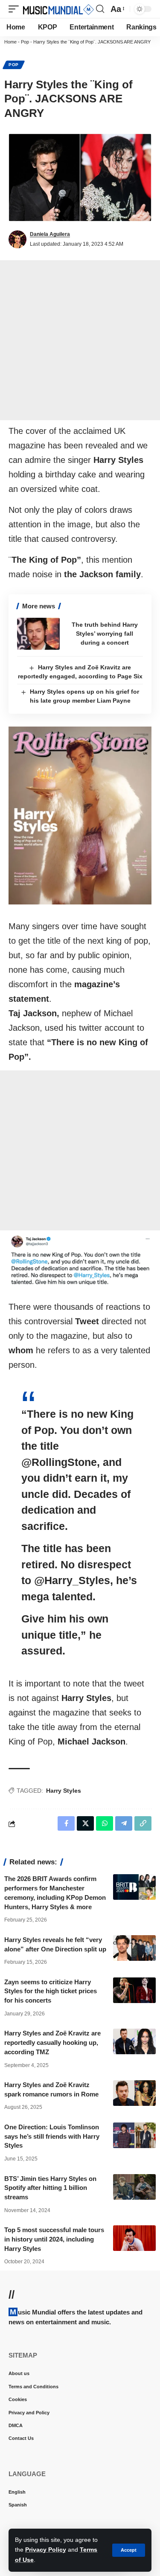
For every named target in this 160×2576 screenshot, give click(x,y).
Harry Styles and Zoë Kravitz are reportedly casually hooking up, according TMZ (52, 2042)
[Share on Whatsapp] (105, 1823)
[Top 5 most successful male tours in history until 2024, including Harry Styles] (134, 2238)
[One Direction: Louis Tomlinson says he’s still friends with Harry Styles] (134, 2135)
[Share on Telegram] (124, 1823)
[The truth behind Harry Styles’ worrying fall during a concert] (38, 634)
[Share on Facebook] (66, 1823)
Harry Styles (64, 1791)
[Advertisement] (80, 340)
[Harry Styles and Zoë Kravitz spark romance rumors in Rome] (134, 2093)
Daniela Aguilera (50, 234)
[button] (129, 2550)
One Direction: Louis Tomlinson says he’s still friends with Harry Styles (52, 2136)
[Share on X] (85, 1823)
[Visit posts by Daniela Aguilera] (17, 239)
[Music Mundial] (58, 9)
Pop (25, 42)
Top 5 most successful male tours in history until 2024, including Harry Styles (54, 2239)
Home (10, 42)
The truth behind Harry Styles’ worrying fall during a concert (105, 634)
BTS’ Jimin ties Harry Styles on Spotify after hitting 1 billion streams (50, 2188)
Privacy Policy (46, 2550)
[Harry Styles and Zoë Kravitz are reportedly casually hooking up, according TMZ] (134, 2041)
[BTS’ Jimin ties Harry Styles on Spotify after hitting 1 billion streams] (134, 2187)
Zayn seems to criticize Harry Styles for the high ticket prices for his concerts (51, 1991)
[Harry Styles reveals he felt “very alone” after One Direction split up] (134, 1948)
